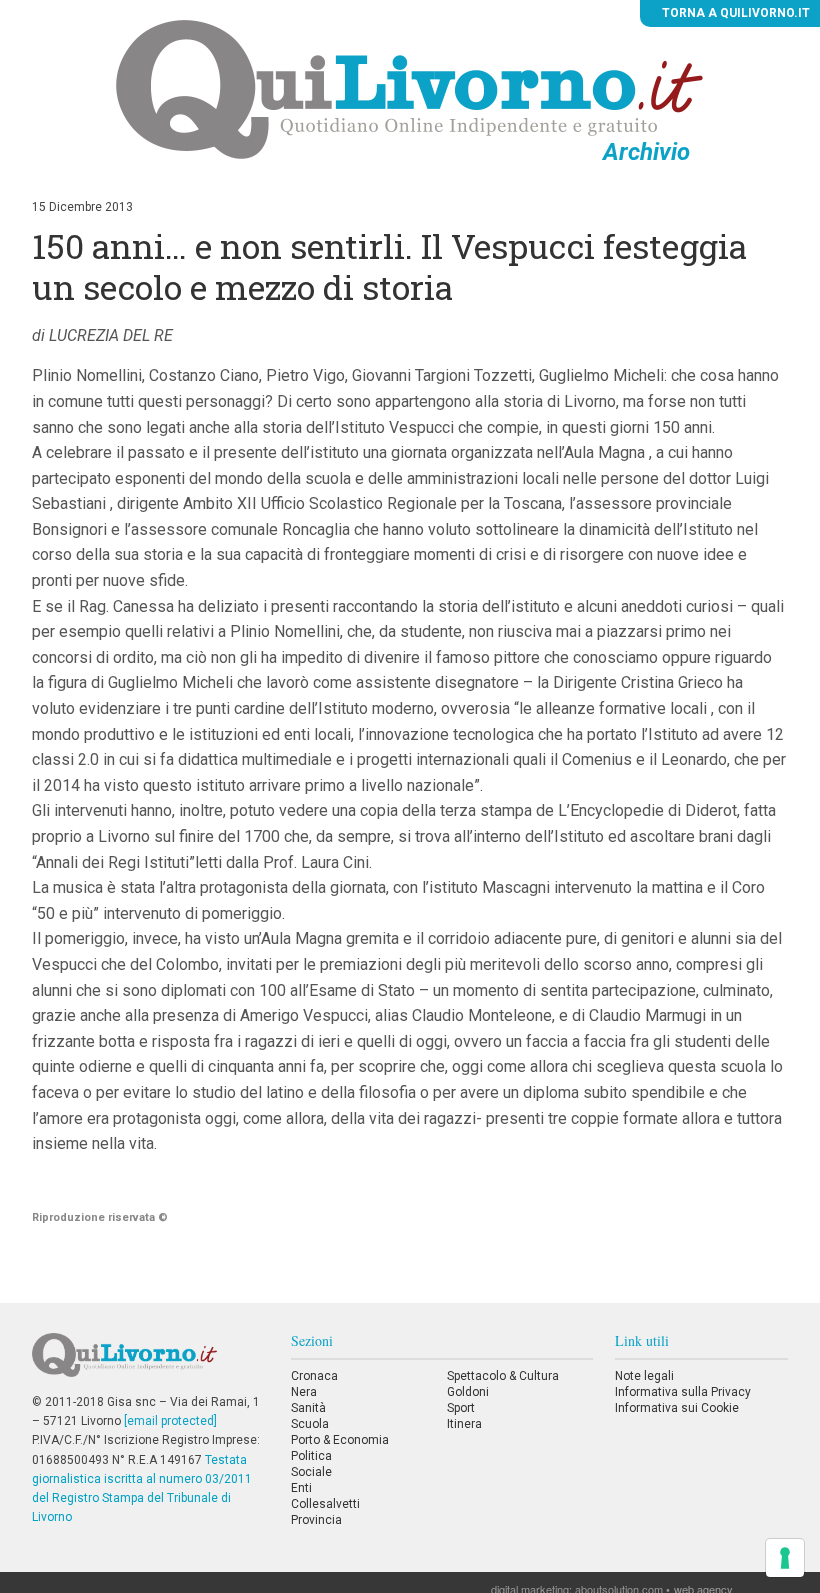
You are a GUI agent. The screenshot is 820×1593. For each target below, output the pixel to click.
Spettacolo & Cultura (503, 1376)
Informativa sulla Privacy (683, 1392)
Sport (461, 1408)
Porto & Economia (340, 1440)
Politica (311, 1456)
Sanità (308, 1408)
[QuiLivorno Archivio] (409, 89)
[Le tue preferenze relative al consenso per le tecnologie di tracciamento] (785, 1558)
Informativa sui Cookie (677, 1408)
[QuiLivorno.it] (150, 1363)
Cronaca (314, 1376)
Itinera (464, 1424)
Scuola (310, 1424)
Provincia (316, 1520)
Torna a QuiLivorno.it (734, 13)
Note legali (644, 1376)
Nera (304, 1392)
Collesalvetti (325, 1504)
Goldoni (468, 1392)
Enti (301, 1488)
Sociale (311, 1472)
